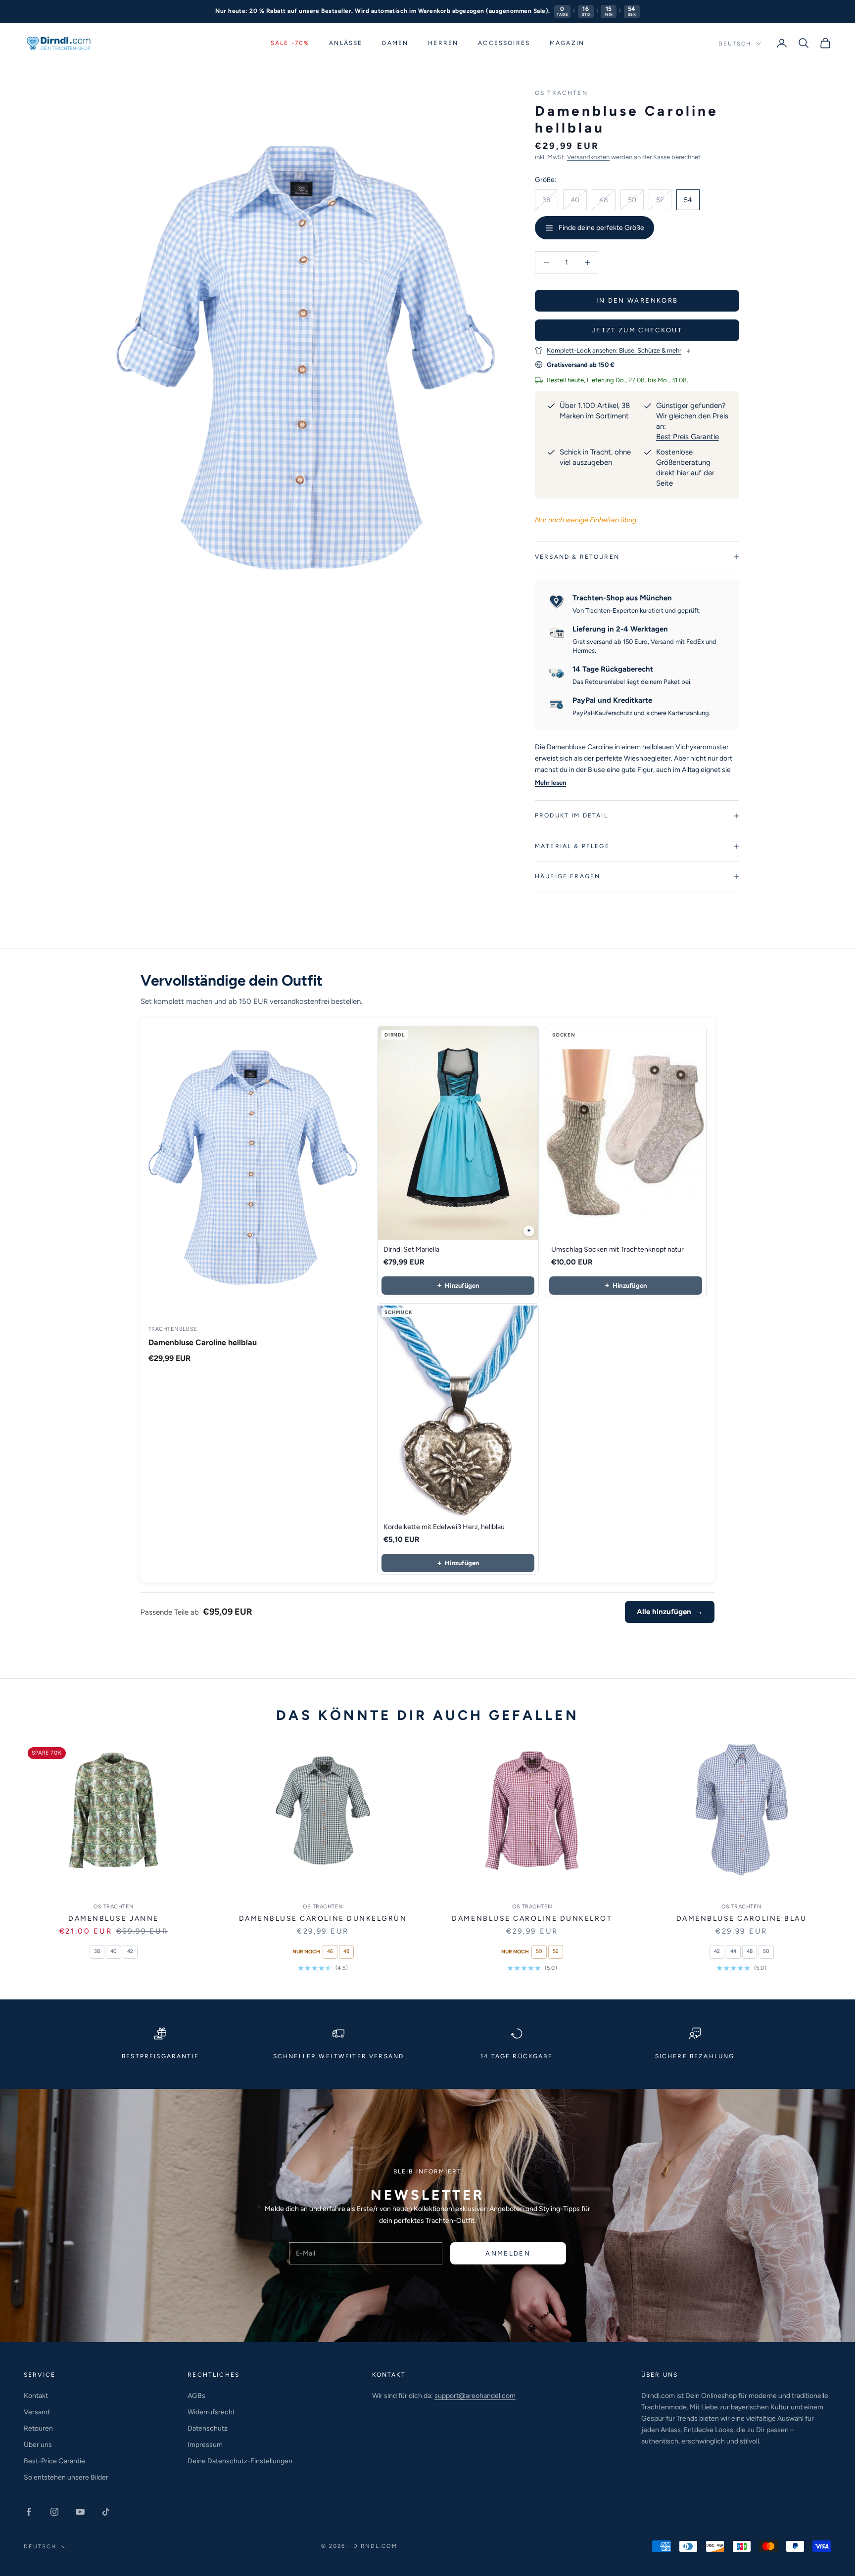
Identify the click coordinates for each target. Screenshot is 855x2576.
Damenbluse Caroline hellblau (203, 1342)
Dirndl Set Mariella (411, 1249)
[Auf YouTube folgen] (80, 2512)
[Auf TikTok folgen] (106, 2512)
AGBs (196, 2396)
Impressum (205, 2445)
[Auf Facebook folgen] (29, 2512)
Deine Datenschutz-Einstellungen (240, 2461)
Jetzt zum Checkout (637, 330)
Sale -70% (290, 43)
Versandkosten (588, 157)
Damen (395, 43)
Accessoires (504, 43)
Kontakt (36, 2396)
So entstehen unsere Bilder (66, 2477)
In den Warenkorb (637, 300)
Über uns (38, 2445)
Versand (37, 2412)
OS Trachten (561, 93)
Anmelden (508, 2253)
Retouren (38, 2428)
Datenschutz (208, 2428)
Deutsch (735, 43)
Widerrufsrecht (211, 2412)
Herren (443, 43)
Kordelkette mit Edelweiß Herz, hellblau (444, 1527)
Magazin (567, 43)
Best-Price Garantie (54, 2461)
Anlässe (346, 43)
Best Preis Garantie (688, 437)
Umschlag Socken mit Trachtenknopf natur (617, 1249)
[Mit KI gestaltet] (529, 1231)
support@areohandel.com (475, 2396)
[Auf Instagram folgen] (54, 2512)
